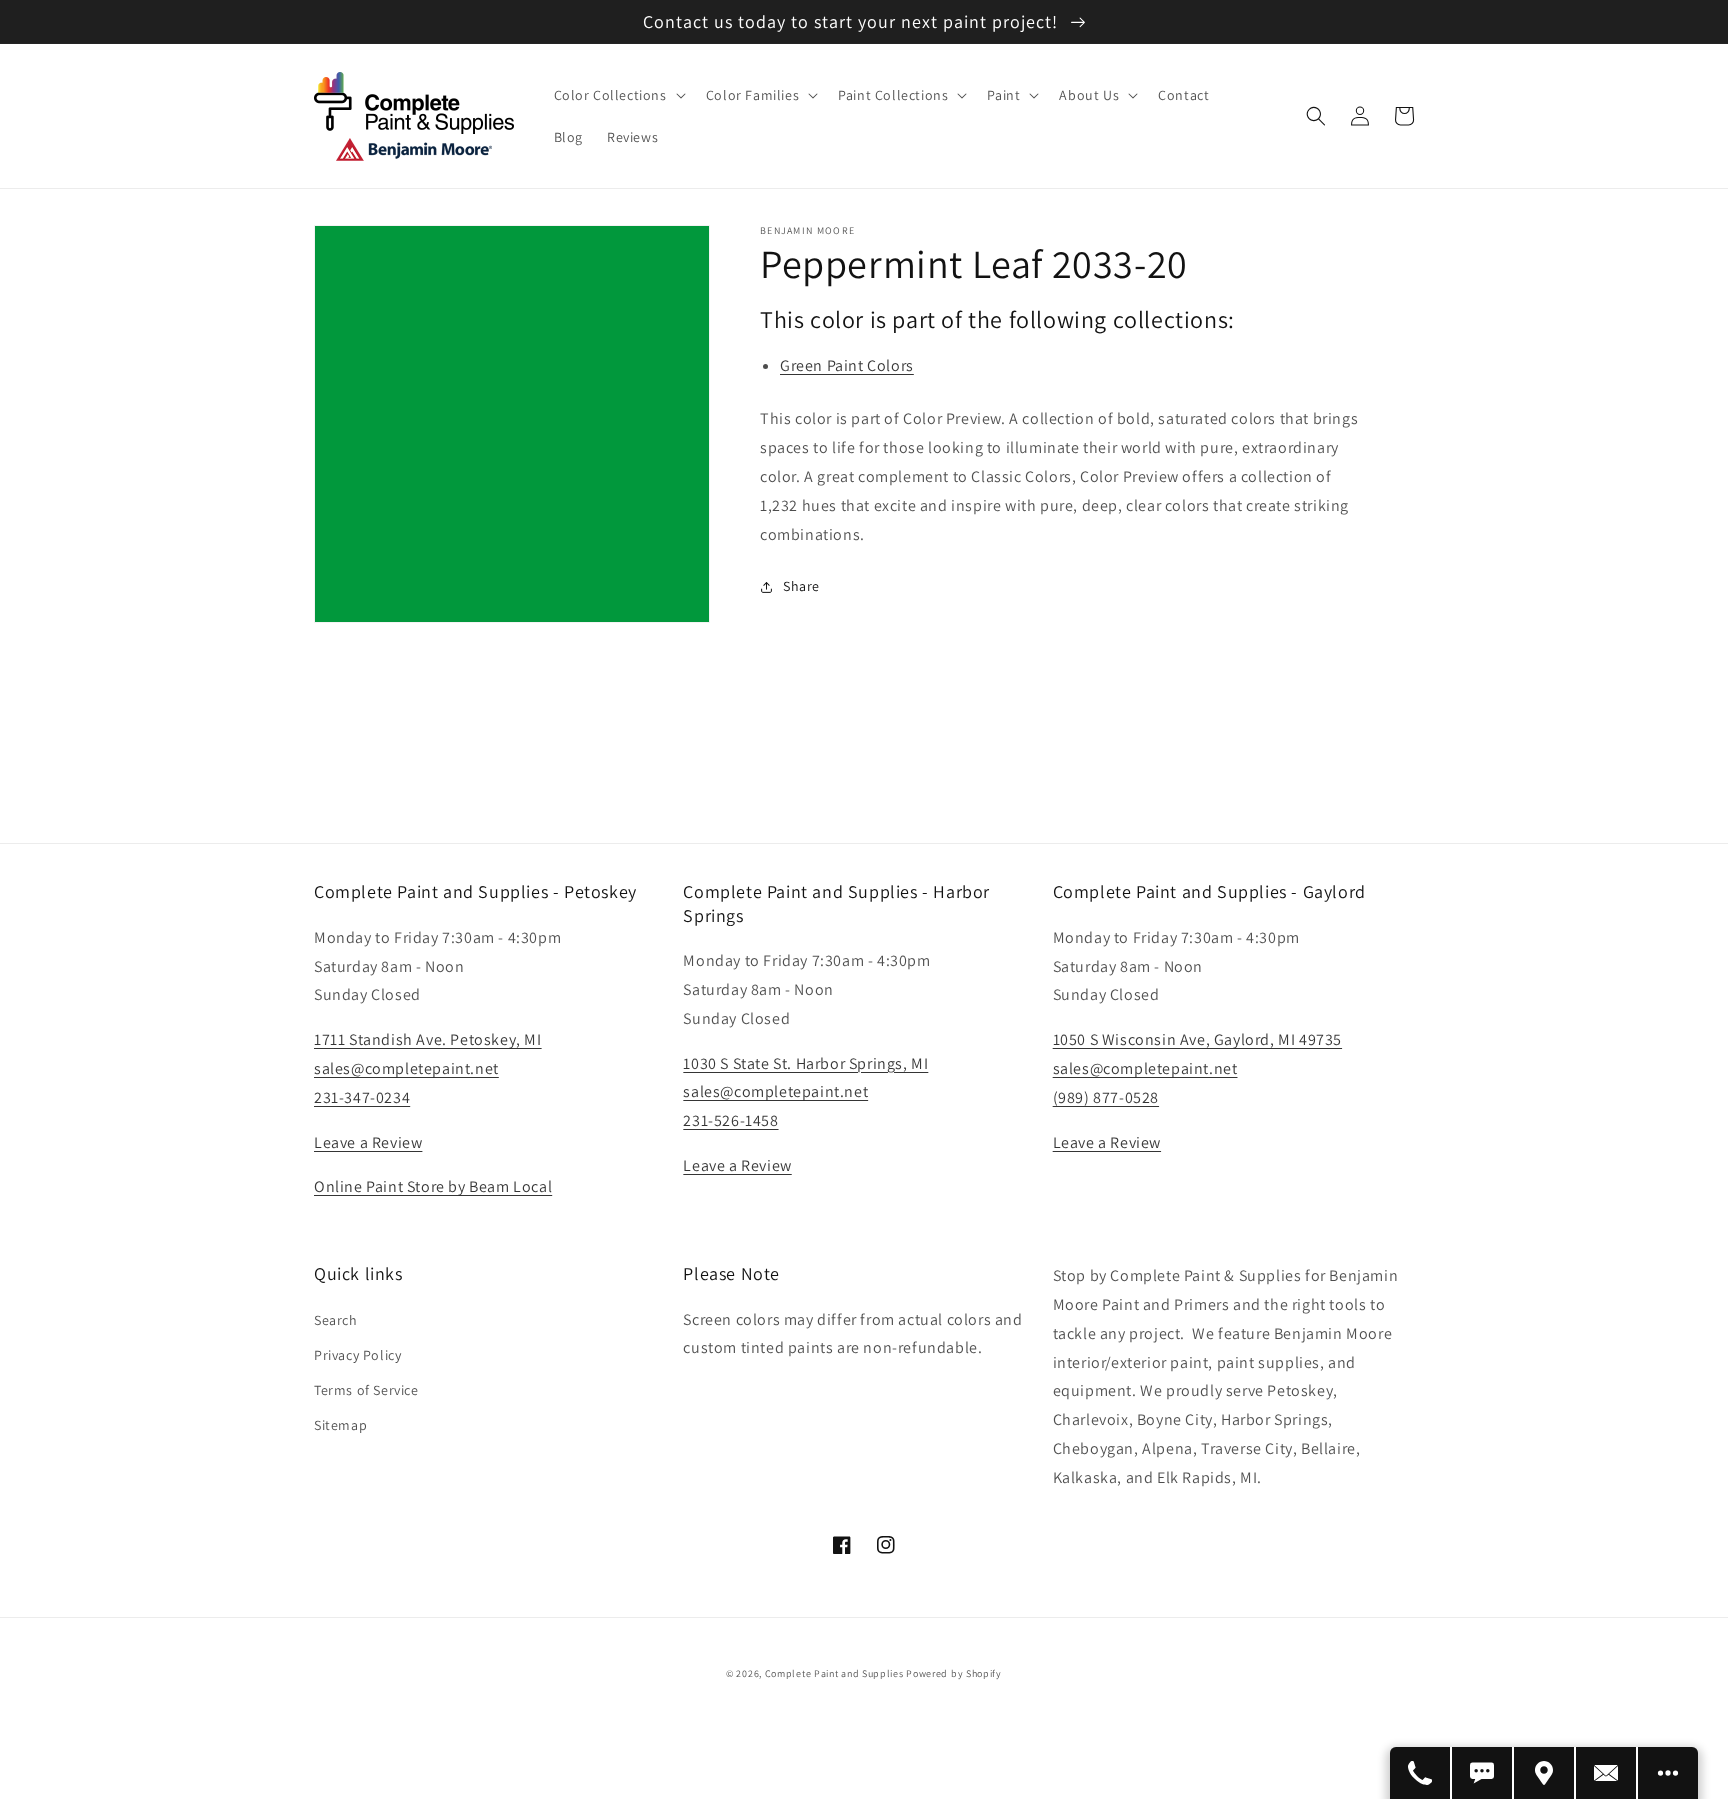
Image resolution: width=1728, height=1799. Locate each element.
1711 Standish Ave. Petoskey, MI (428, 1039)
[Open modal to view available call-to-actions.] (1668, 1773)
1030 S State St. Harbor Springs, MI (805, 1063)
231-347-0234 (362, 1097)
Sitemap (340, 1425)
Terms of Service (366, 1390)
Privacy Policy (357, 1355)
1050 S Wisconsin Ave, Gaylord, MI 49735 (1197, 1039)
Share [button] (801, 586)
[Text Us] (1483, 1773)
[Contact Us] (1607, 1773)
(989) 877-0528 (1106, 1097)
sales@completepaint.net (406, 1068)
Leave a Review (368, 1142)
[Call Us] (1421, 1773)
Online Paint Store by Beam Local (433, 1186)
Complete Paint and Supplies (834, 1673)
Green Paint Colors (847, 365)
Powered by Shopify (954, 1673)
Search (336, 1320)
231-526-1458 (730, 1120)
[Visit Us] (1545, 1773)
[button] (618, 95)
